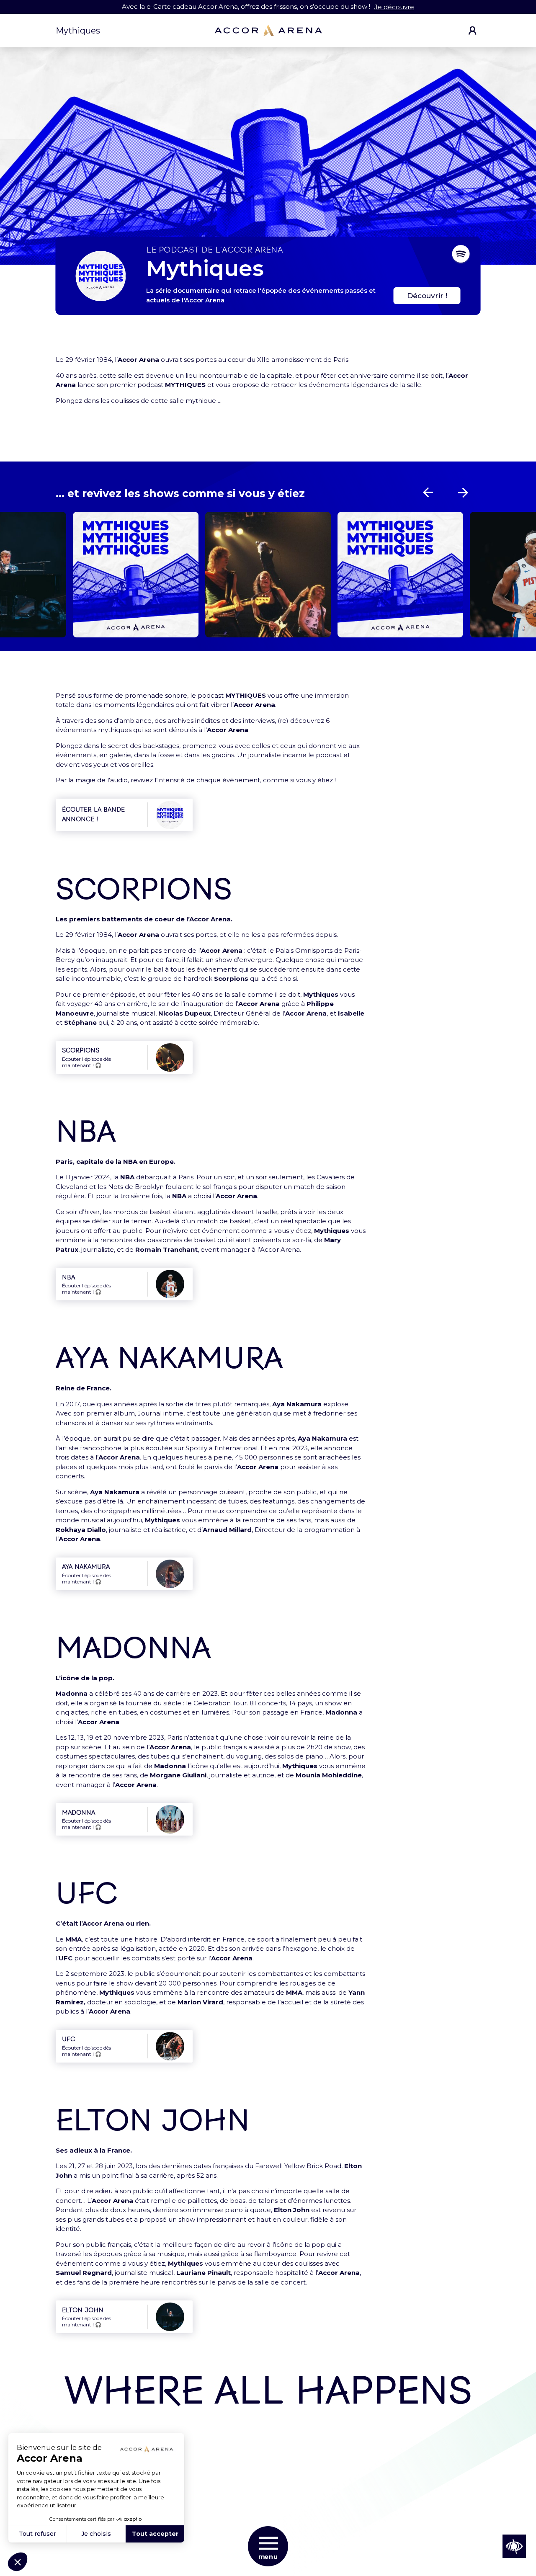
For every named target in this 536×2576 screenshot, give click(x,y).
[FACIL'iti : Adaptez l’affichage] (514, 2546)
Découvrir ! (427, 296)
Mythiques (78, 31)
